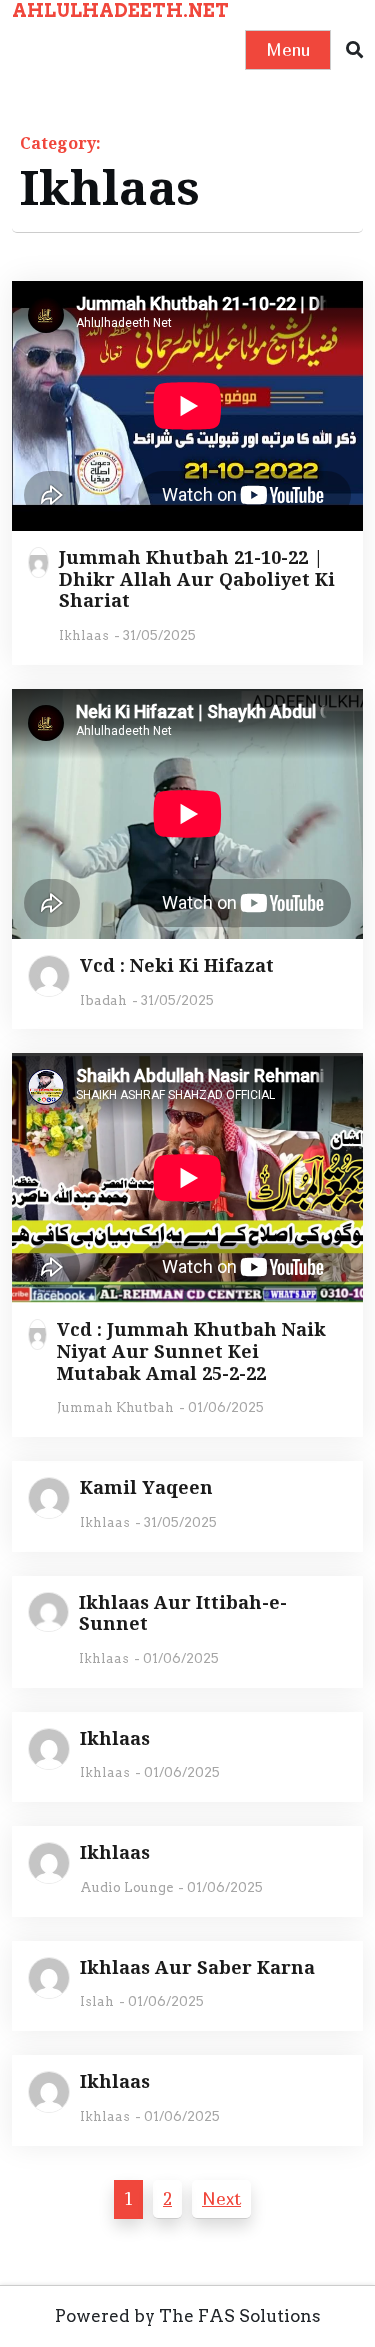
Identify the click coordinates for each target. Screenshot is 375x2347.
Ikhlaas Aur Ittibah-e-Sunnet (183, 1613)
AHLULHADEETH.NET (120, 10)
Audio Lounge (126, 1887)
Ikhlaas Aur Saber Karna (197, 1968)
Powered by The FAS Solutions (188, 2316)
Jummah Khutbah (115, 1407)
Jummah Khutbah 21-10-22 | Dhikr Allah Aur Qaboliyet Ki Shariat (197, 579)
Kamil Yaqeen (146, 1488)
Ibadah (103, 1000)
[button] (354, 50)
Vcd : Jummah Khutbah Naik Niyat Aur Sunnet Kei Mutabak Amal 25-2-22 (191, 1351)
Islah (97, 2001)
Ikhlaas (84, 635)
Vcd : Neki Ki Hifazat (177, 966)
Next (221, 2198)
